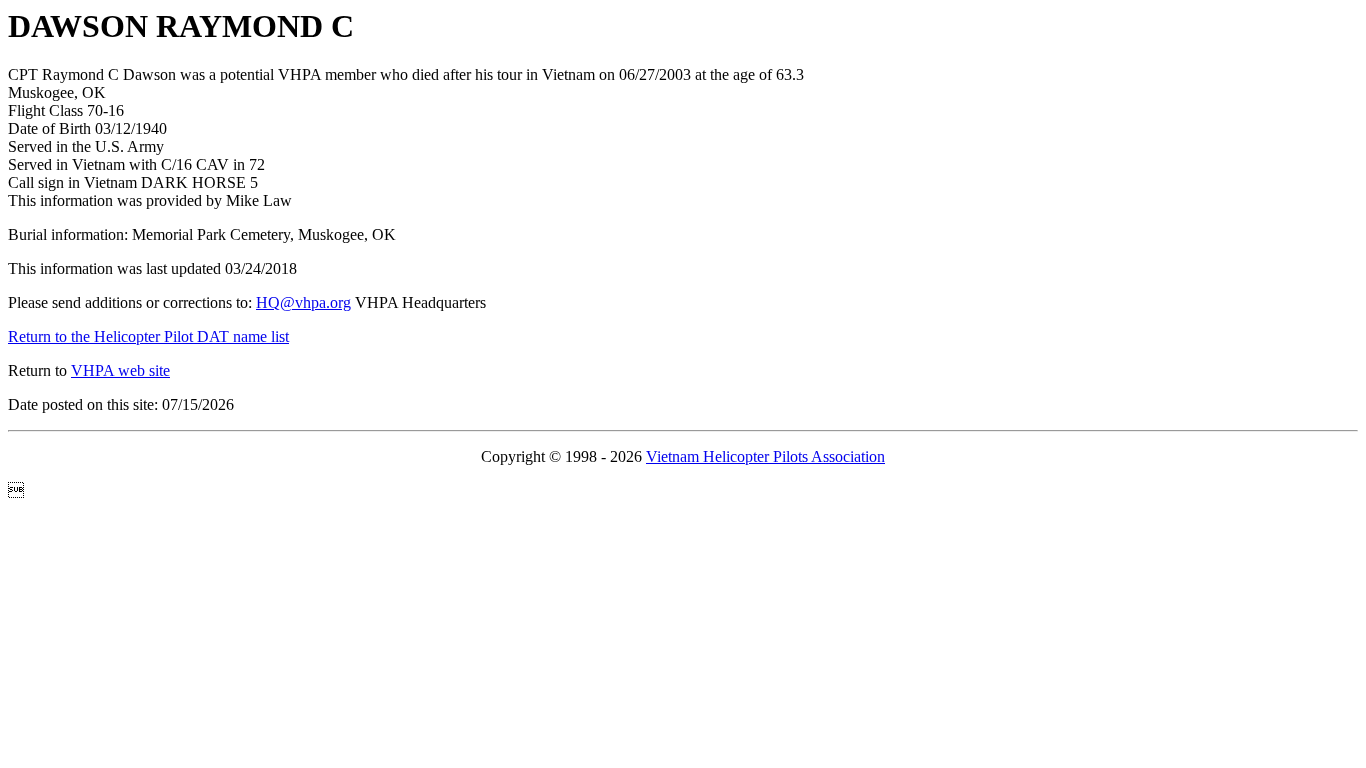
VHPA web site (120, 370)
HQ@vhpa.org (303, 302)
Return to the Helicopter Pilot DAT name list (148, 336)
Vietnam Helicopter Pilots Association (765, 456)
